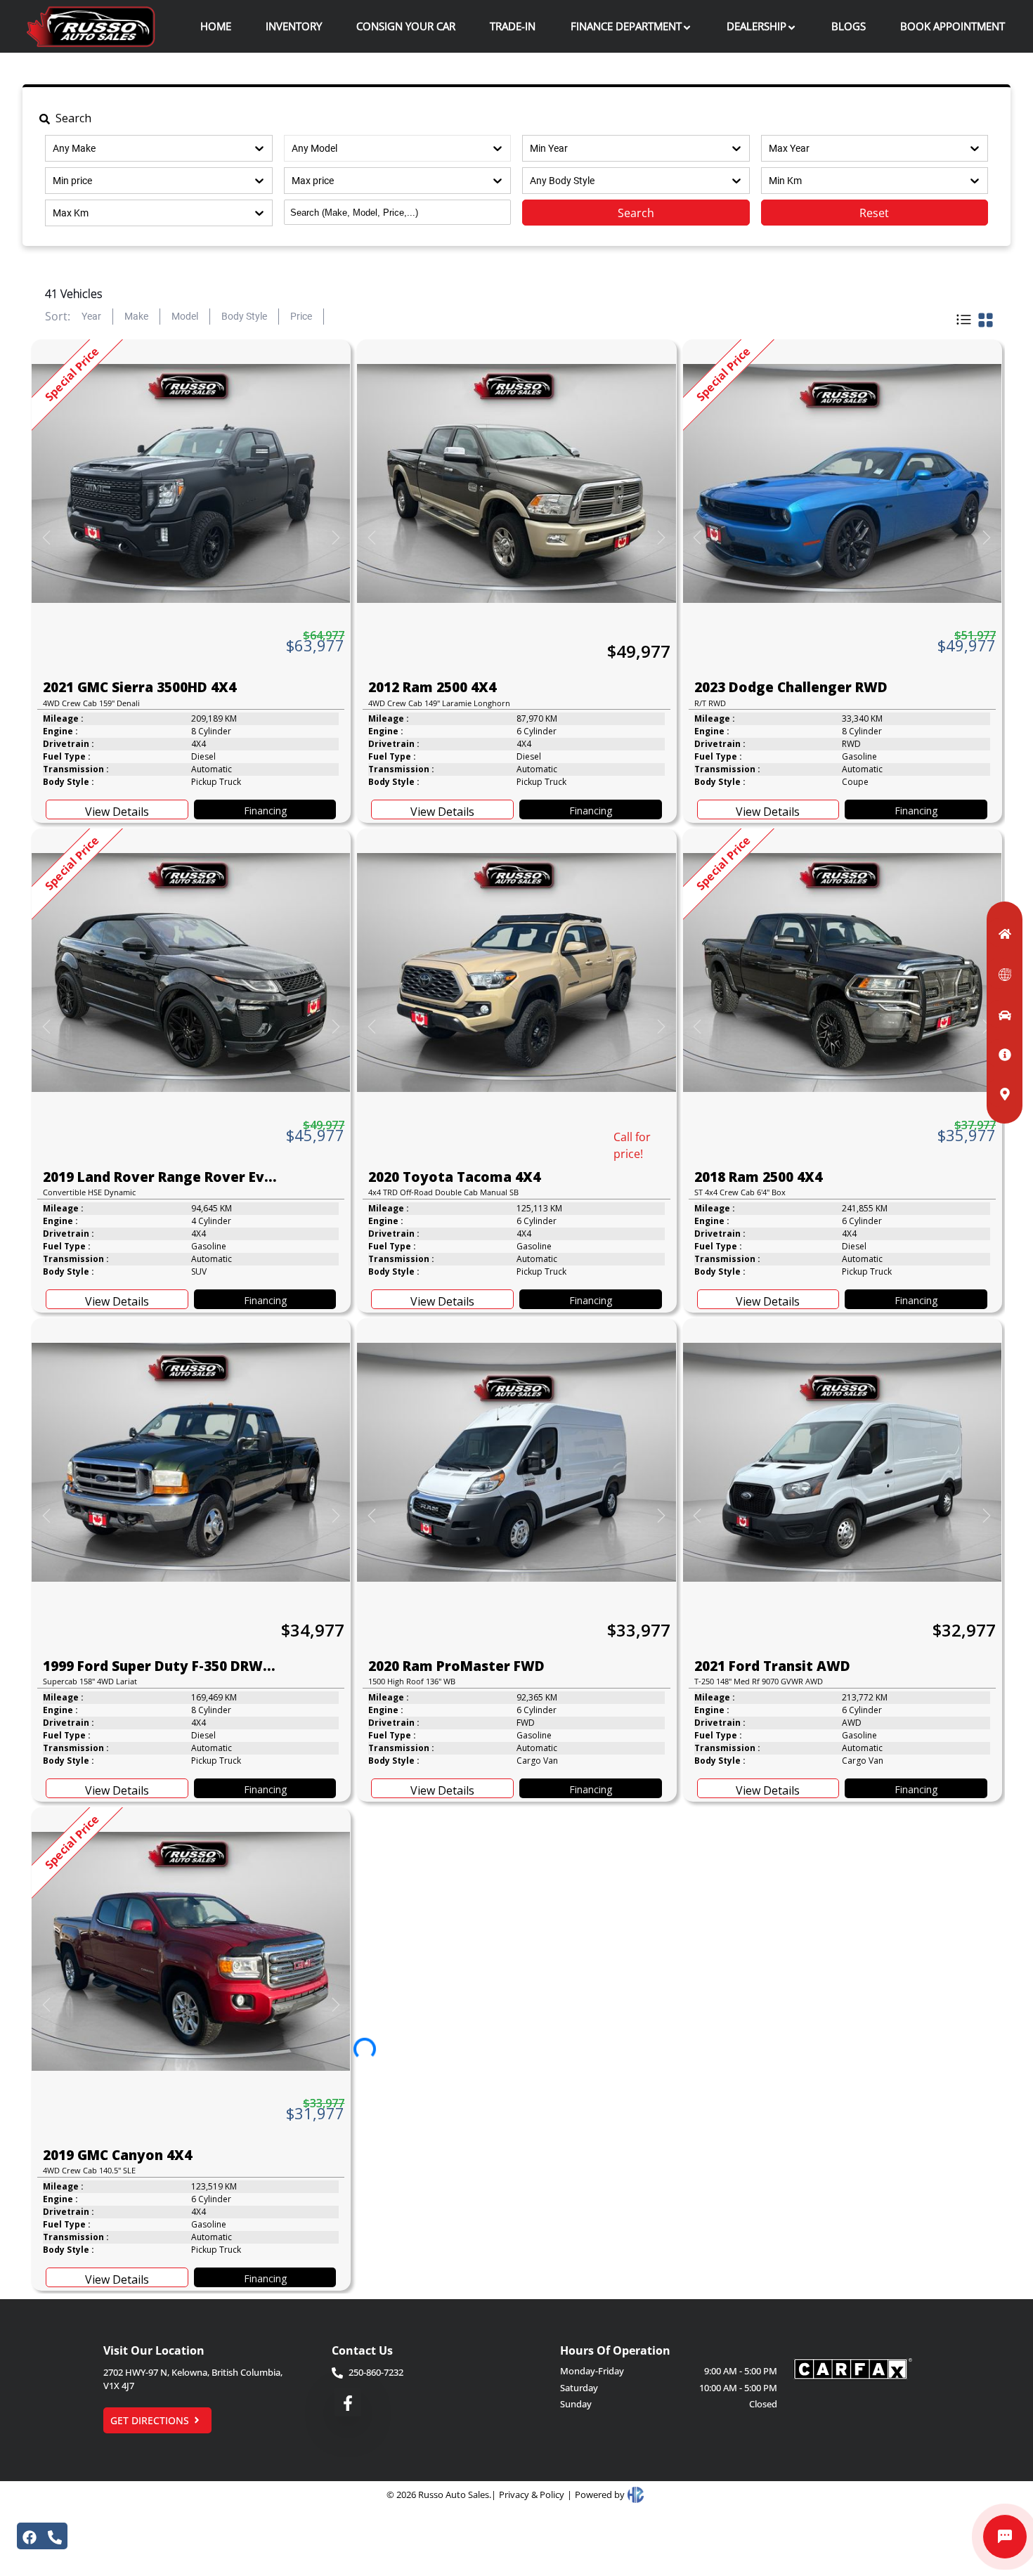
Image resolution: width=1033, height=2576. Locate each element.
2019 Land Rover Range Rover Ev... (160, 1177)
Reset (874, 213)
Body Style (244, 316)
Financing (265, 811)
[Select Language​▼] (999, 973)
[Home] (999, 932)
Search (636, 213)
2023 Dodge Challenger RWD (791, 687)
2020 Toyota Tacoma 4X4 (454, 1177)
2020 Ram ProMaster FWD (456, 1666)
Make (136, 316)
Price (301, 316)
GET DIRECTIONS (150, 2420)
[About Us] (999, 1053)
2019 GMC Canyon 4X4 (117, 2155)
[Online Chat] (1005, 2537)
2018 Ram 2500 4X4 (758, 1177)
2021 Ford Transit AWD (772, 1666)
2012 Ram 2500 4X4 (432, 687)
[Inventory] (999, 1014)
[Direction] (999, 1093)
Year (91, 316)
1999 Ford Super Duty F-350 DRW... (159, 1666)
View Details (117, 812)
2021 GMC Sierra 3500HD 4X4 (139, 687)
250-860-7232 (376, 2372)
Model (185, 316)
